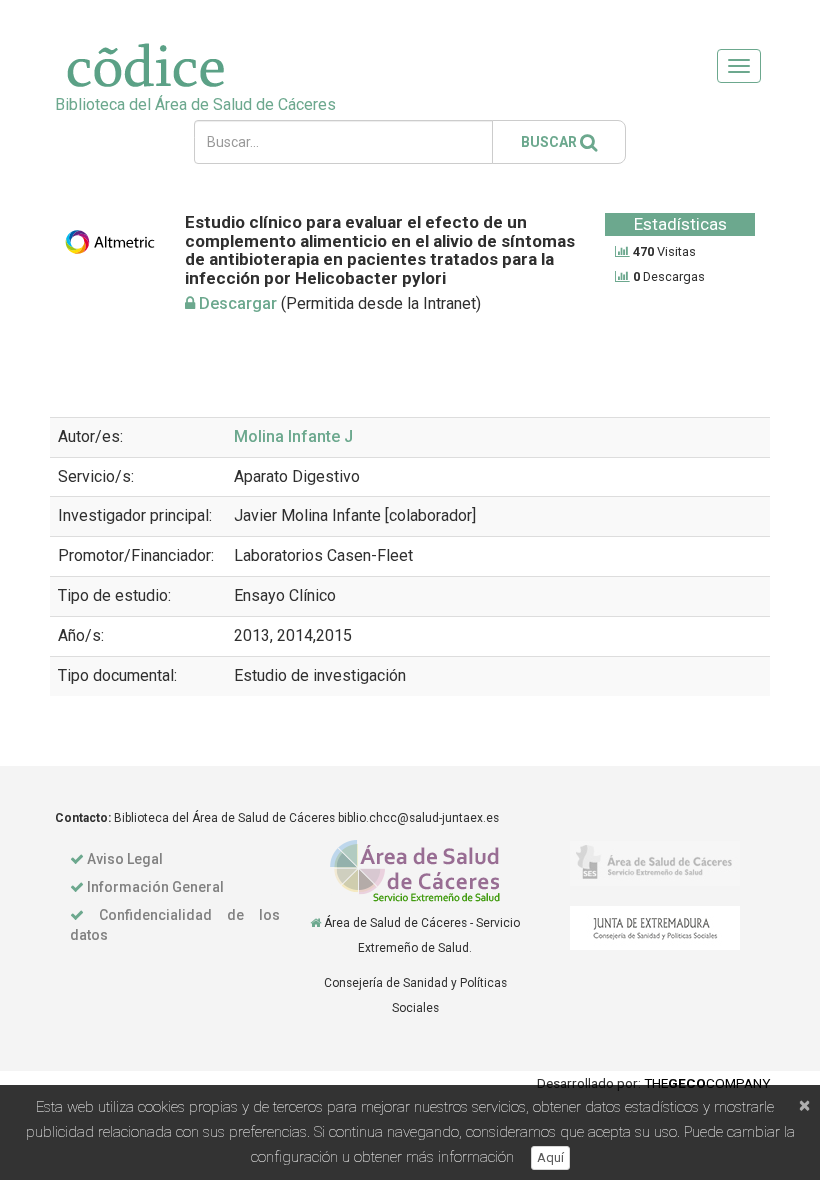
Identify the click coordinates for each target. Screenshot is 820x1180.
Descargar (236, 303)
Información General (155, 887)
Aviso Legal (125, 859)
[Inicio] (315, 923)
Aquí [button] (550, 1157)
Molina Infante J (293, 436)
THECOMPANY (707, 1083)
